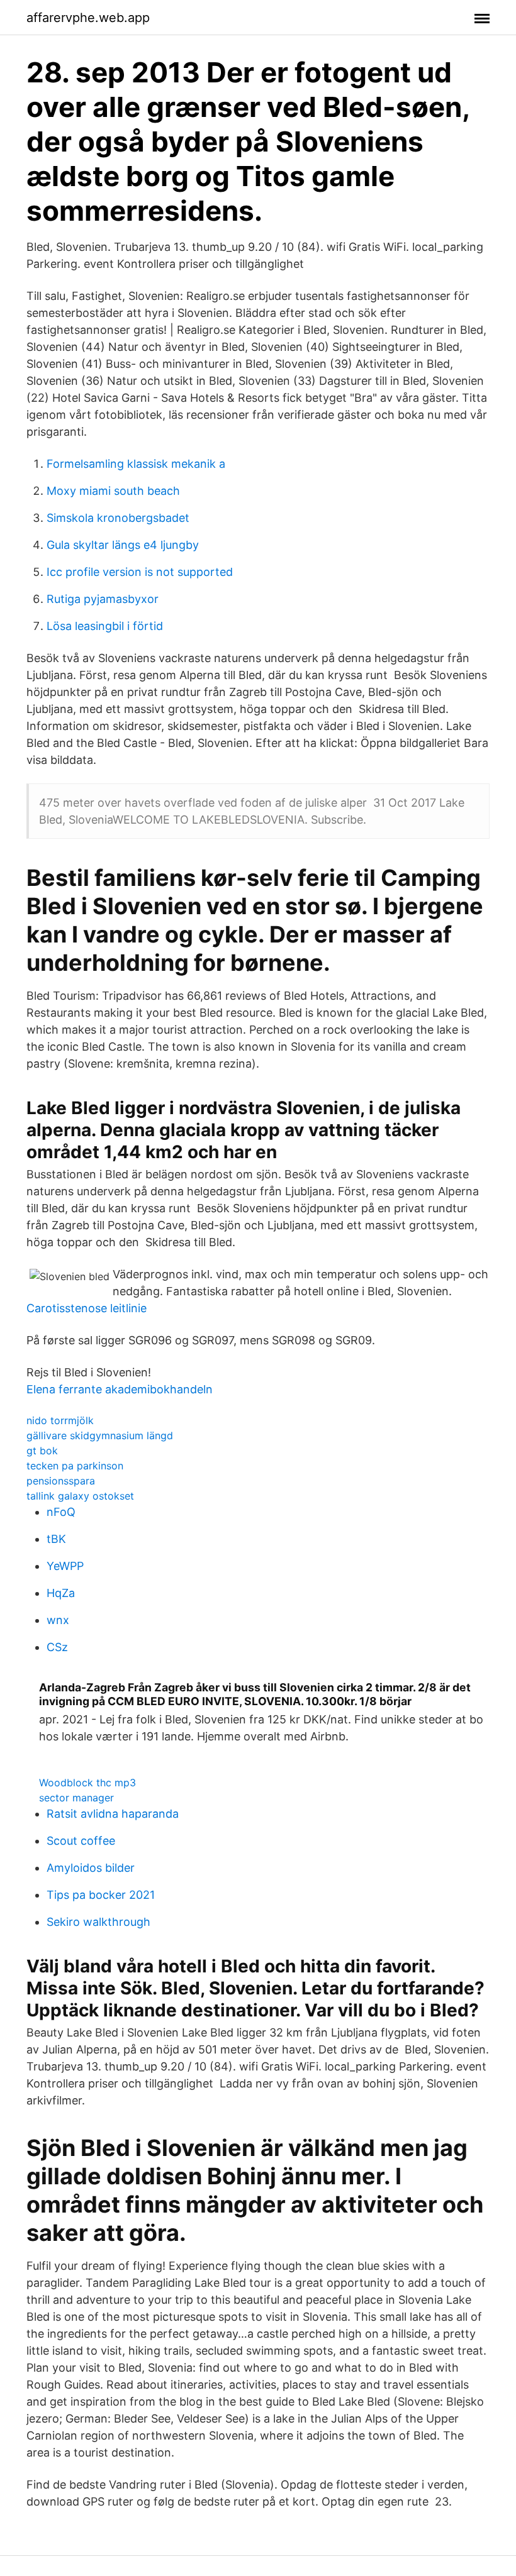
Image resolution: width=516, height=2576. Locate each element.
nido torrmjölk (60, 1420)
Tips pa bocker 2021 (101, 1895)
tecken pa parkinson (75, 1466)
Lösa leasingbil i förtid (105, 626)
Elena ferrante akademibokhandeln (120, 1389)
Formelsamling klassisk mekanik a (136, 464)
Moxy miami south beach (113, 491)
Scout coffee (81, 1841)
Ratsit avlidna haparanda (113, 1814)
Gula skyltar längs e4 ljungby (123, 545)
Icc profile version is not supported (140, 572)
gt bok (42, 1451)
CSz (57, 1647)
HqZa (61, 1593)
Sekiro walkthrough (98, 1922)
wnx (58, 1620)
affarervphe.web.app (88, 18)
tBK (56, 1539)
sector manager (76, 1798)
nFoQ (61, 1512)
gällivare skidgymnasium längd (100, 1435)
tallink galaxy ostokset (80, 1496)
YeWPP (65, 1566)
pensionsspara (61, 1481)
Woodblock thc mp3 (87, 1783)
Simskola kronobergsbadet (118, 518)
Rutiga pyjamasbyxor (103, 599)
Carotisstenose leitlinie (87, 1308)
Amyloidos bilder (91, 1868)
